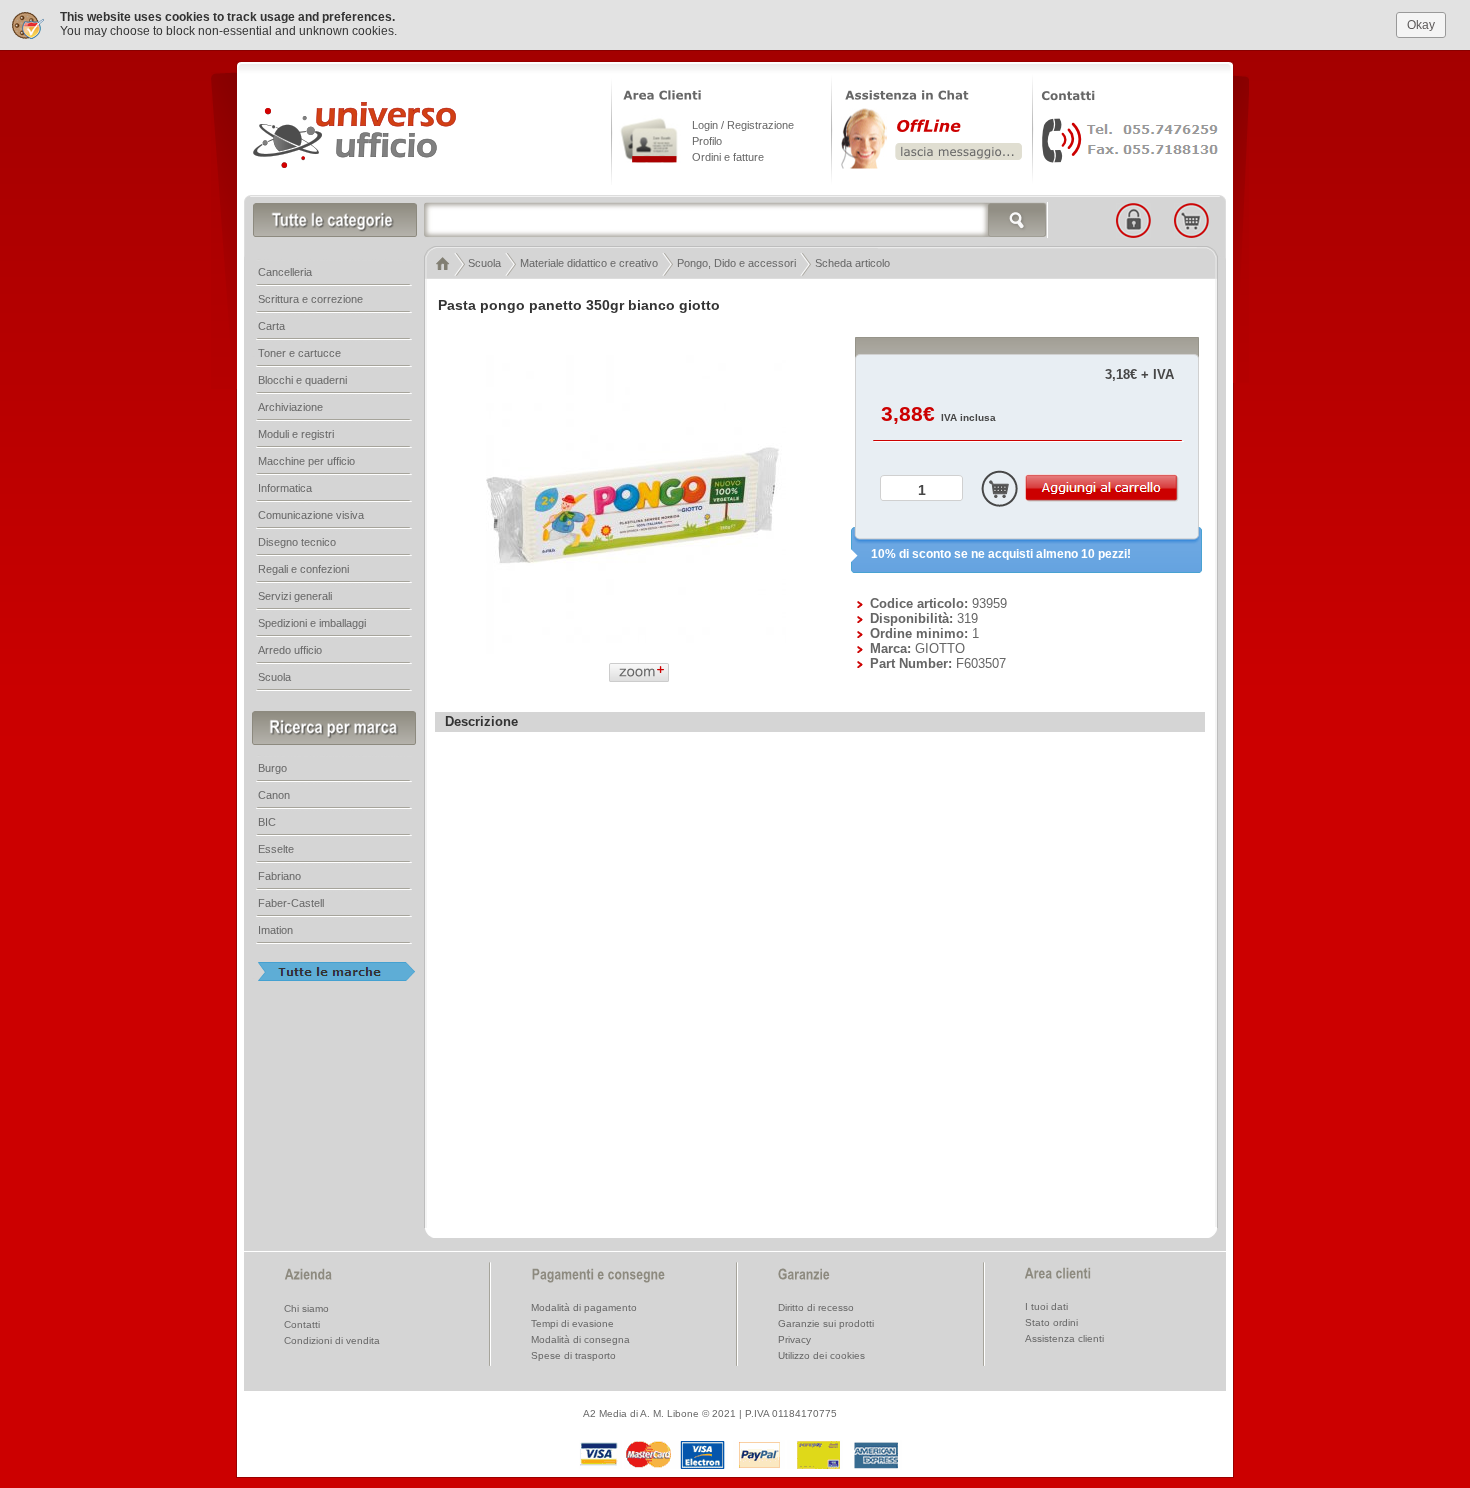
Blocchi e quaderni (302, 380)
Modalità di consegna (580, 1339)
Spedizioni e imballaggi (312, 623)
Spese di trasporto (573, 1355)
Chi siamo (306, 1308)
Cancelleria (285, 272)
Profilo (707, 141)
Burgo (272, 768)
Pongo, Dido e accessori (736, 263)
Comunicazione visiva (311, 515)
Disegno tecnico (297, 542)
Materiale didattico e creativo (589, 263)
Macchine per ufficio (306, 461)
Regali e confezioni (303, 569)
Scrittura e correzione (310, 299)
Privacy (794, 1339)
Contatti (302, 1324)
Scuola (484, 263)
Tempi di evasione (572, 1323)
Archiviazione (290, 407)
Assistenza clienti (1064, 1338)
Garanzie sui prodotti (826, 1323)
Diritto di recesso (816, 1307)
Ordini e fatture (728, 157)
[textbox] (736, 220)
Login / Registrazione (743, 125)
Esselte (276, 849)
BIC (267, 822)
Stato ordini (1051, 1322)
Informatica (285, 488)
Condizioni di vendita (332, 1340)
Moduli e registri (296, 434)
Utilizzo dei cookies (821, 1355)
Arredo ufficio (290, 650)
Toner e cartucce (299, 353)
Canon (274, 795)
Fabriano (279, 876)
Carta (271, 326)
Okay (1421, 25)
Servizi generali (295, 596)
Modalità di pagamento (584, 1307)
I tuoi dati (1046, 1306)
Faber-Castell (291, 903)
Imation (275, 930)
